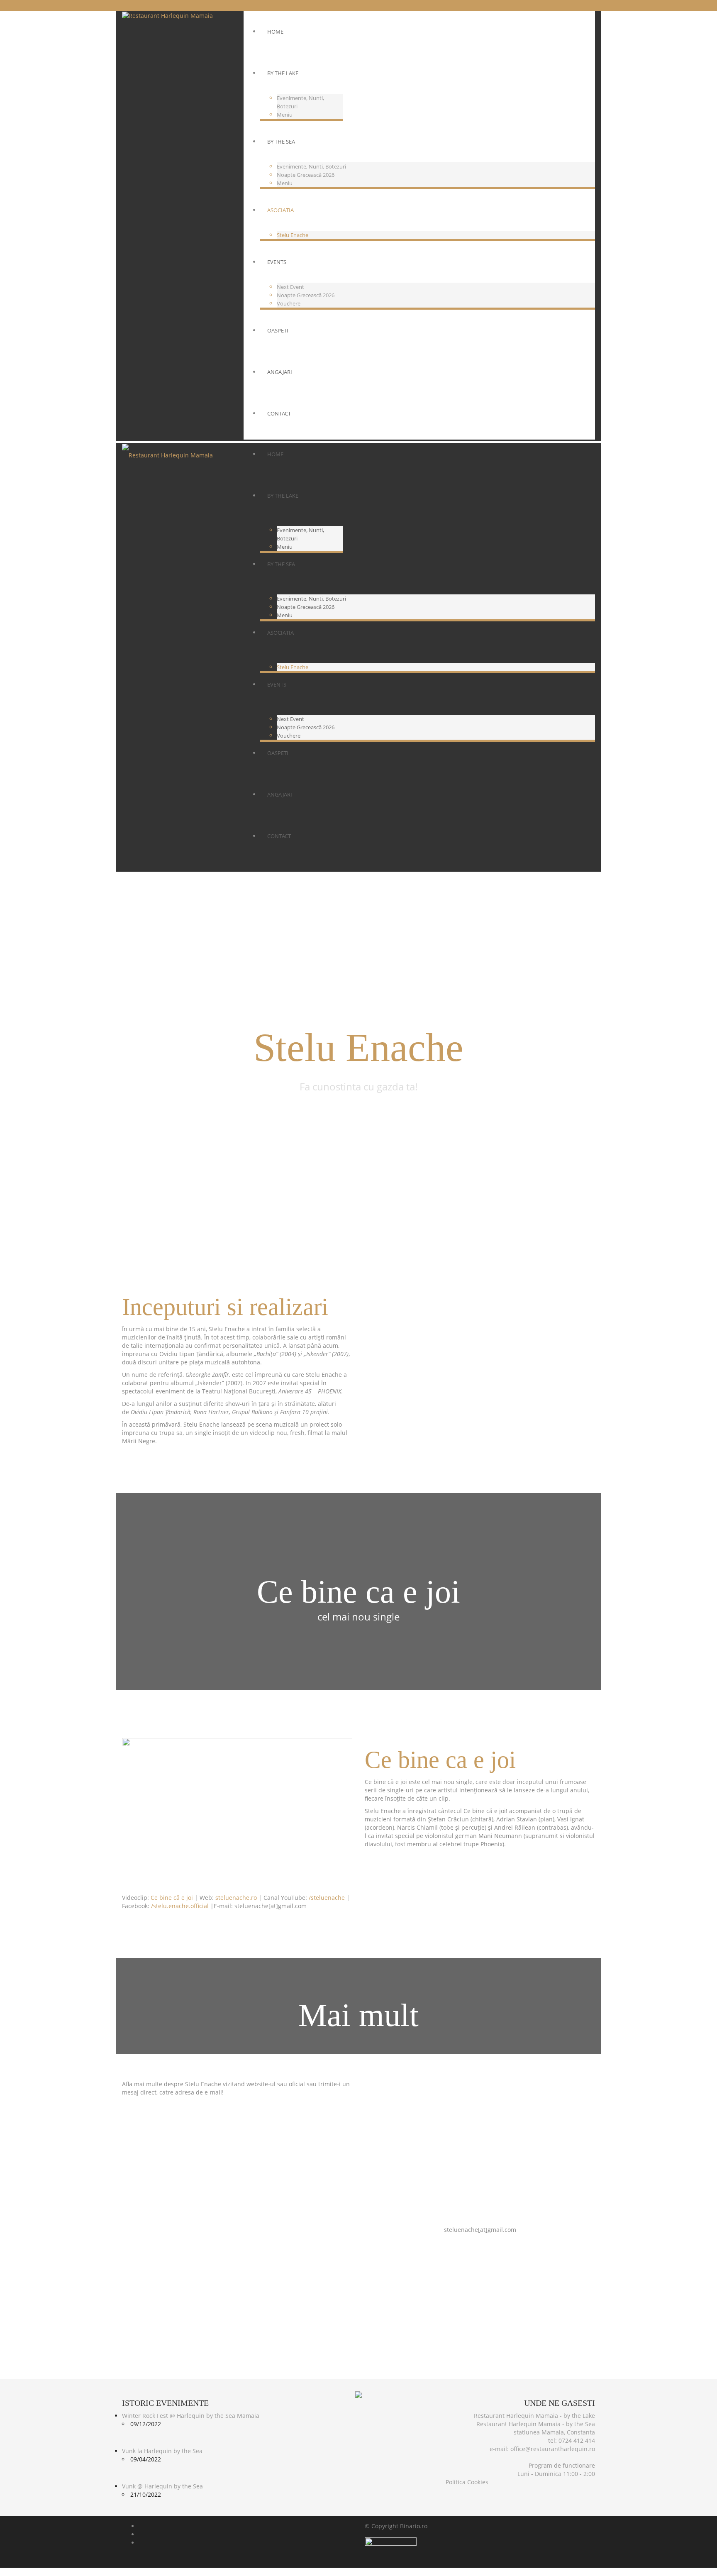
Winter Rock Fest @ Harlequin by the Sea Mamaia (191, 2416)
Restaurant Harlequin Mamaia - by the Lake (534, 2416)
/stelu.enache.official (180, 1906)
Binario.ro (414, 2526)
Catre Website (480, 2206)
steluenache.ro (236, 1898)
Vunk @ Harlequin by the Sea (162, 2486)
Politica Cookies (467, 2482)
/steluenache (327, 1898)
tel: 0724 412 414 (572, 2440)
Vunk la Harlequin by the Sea (162, 2451)
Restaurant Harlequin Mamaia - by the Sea (536, 2424)
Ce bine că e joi (172, 1898)
